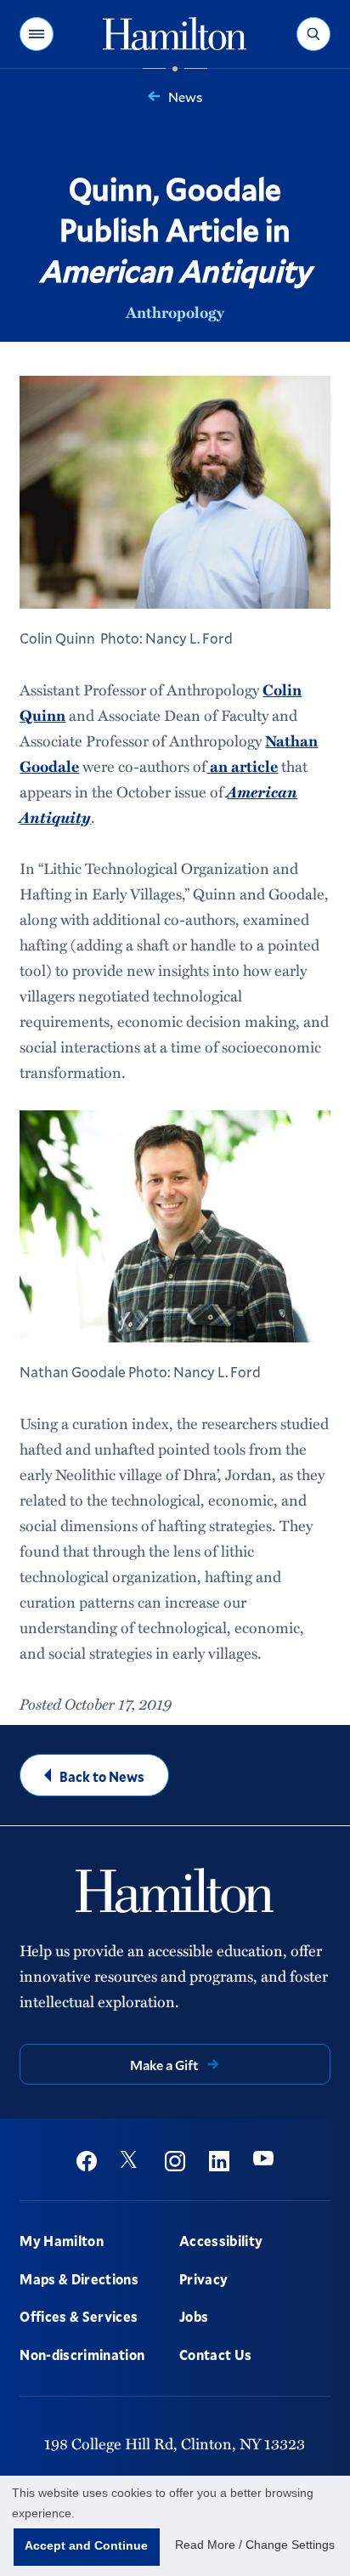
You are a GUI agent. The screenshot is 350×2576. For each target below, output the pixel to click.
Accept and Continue (86, 2545)
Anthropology (175, 312)
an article (242, 766)
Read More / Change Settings (255, 2545)
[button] (37, 34)
